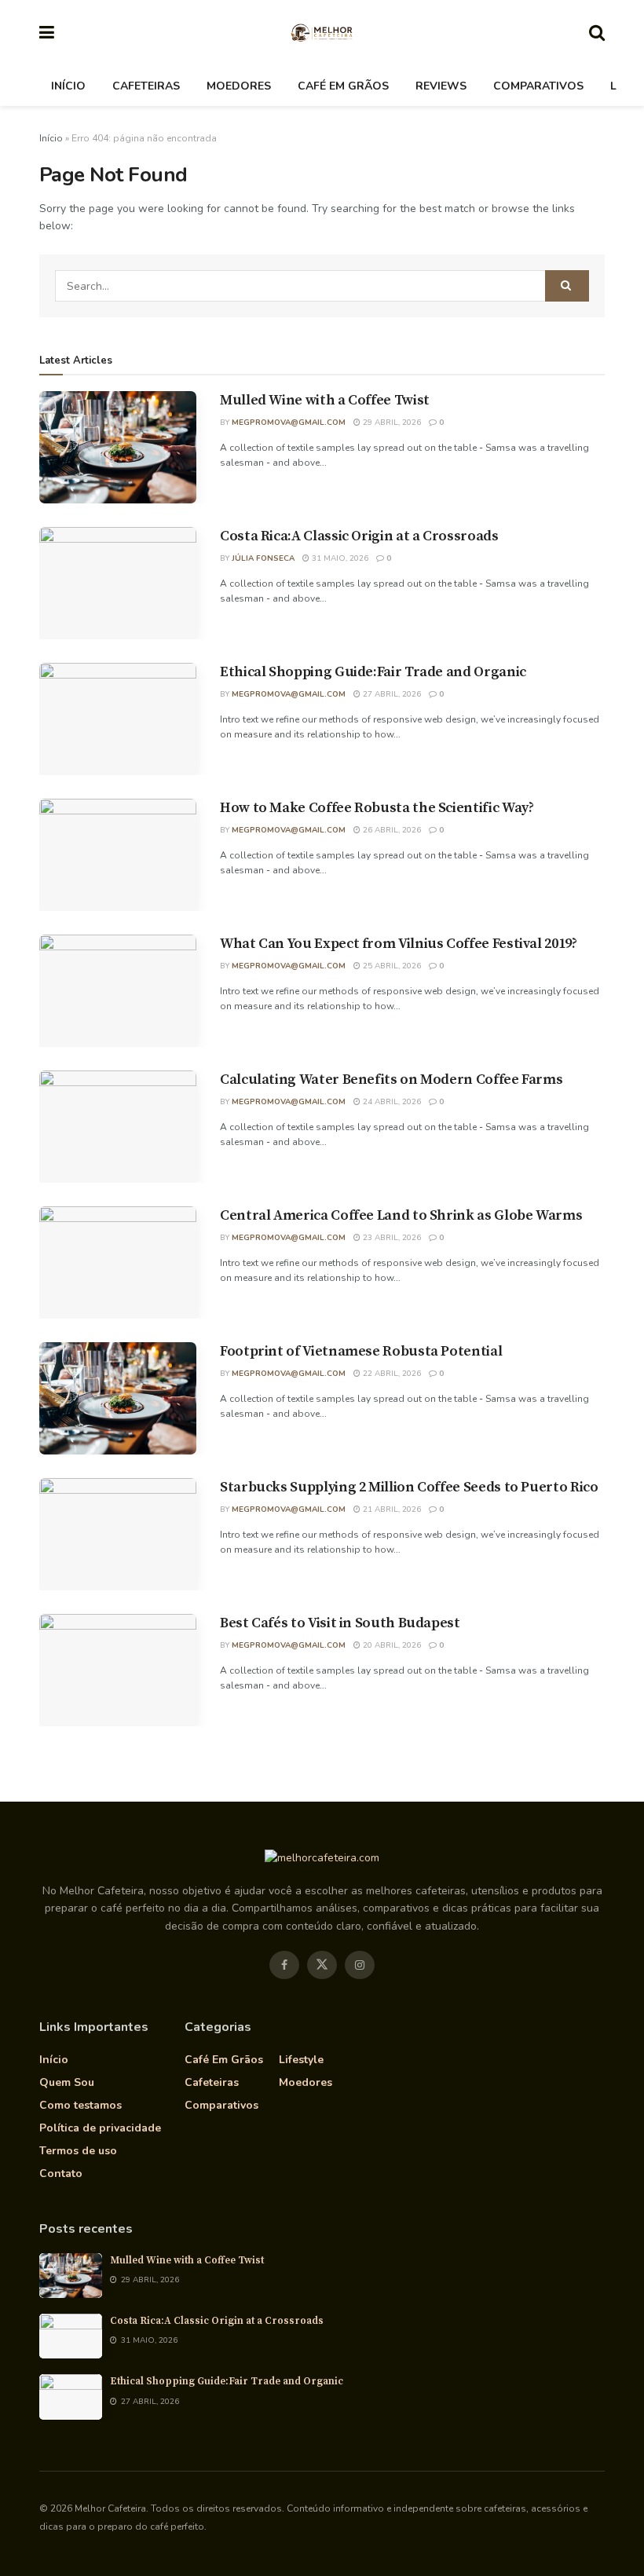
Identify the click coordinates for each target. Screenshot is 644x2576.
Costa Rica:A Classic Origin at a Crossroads (359, 536)
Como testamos (80, 2105)
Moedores (239, 86)
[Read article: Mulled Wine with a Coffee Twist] (118, 447)
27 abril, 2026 (391, 694)
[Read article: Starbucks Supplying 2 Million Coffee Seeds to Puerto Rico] (118, 1534)
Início (68, 86)
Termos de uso (78, 2151)
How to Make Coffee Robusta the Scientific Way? (377, 808)
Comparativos (538, 86)
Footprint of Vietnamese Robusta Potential (361, 1351)
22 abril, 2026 (391, 1374)
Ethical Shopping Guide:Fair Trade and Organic (373, 672)
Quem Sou (67, 2082)
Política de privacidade (100, 2128)
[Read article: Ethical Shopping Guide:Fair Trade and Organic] (118, 719)
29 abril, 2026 (391, 423)
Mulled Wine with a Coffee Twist (325, 400)
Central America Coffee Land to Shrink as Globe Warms (401, 1215)
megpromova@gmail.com (289, 423)
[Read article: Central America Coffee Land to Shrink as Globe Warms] (118, 1262)
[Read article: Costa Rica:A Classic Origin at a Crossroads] (118, 583)
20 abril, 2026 (391, 1645)
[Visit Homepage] (322, 34)
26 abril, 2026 (391, 830)
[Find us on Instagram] (360, 1965)
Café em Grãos (343, 86)
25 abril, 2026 (391, 966)
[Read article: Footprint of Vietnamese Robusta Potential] (118, 1398)
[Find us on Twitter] (322, 1965)
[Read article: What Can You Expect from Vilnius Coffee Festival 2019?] (118, 991)
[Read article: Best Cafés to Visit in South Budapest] (118, 1670)
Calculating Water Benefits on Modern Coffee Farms (391, 1079)
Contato (61, 2173)
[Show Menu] (47, 33)
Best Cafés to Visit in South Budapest (340, 1623)
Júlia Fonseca (263, 558)
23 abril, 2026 (391, 1238)
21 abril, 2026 (391, 1509)
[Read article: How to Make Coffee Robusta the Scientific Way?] (118, 855)
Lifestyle (301, 2060)
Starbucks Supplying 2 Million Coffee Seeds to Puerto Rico (409, 1487)
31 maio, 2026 (339, 558)
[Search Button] (597, 33)
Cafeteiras (146, 86)
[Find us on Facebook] (284, 1965)
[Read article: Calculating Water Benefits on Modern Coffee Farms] (118, 1127)
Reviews (441, 86)
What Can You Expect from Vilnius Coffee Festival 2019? (399, 944)
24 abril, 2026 (391, 1102)
